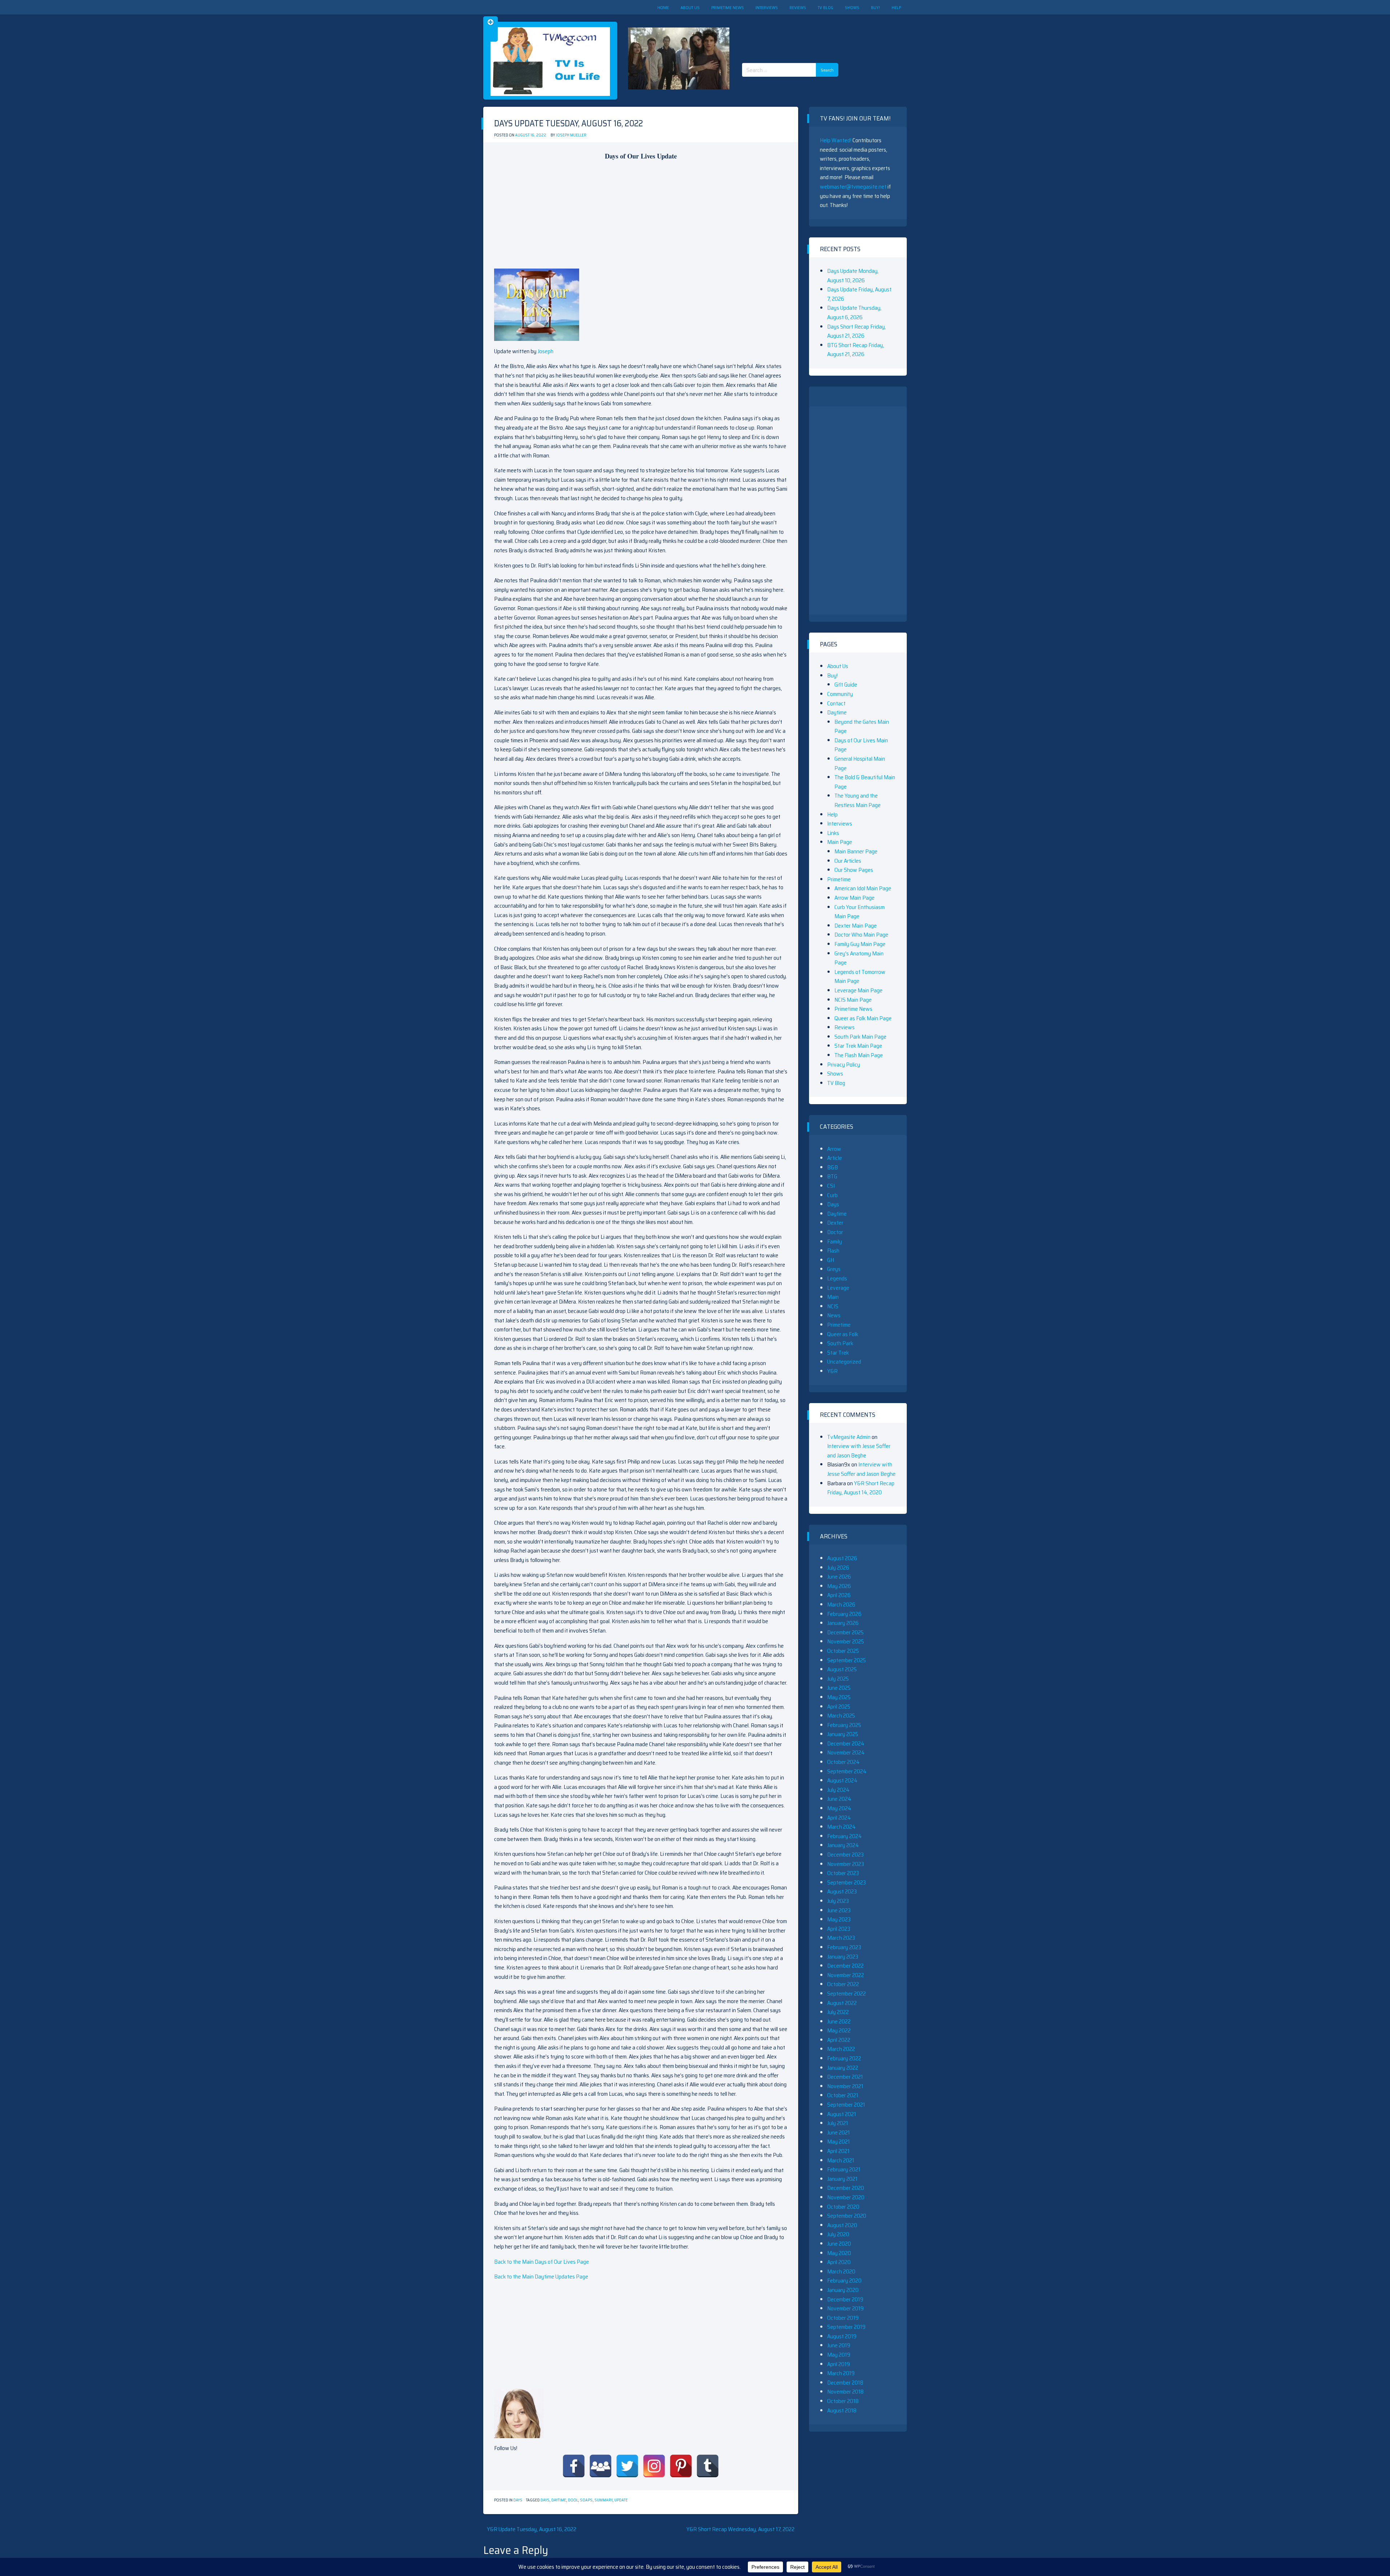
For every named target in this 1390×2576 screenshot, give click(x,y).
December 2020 (846, 2188)
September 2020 (847, 2216)
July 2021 (838, 2123)
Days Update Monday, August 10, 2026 (853, 276)
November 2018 (845, 2392)
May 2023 (839, 1919)
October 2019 (843, 2318)
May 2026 (839, 1586)
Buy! (875, 7)
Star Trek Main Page (858, 1046)
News (834, 1315)
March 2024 (841, 1827)
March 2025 (841, 1716)
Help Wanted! (836, 140)
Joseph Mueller (571, 135)
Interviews (767, 7)
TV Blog (825, 7)
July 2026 (838, 1568)
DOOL (573, 2500)
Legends (837, 1278)
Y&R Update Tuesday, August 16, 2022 (532, 2529)
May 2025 (839, 1697)
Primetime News (728, 7)
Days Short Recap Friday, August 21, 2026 (856, 331)
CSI (831, 1186)
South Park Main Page (860, 1037)
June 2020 (839, 2244)
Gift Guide (846, 685)
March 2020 (841, 2271)
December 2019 (845, 2299)
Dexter (835, 1223)
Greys (834, 1269)
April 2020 (839, 2262)
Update (621, 2500)
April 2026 (839, 1595)
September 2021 (846, 2105)
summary (603, 2500)
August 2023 (842, 1891)
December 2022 (845, 1966)
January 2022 (843, 2068)
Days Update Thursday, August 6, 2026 (854, 313)
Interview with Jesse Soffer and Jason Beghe (859, 1451)
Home (663, 7)
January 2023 (843, 1957)
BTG (832, 1176)
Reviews (798, 7)
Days (518, 2500)
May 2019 (839, 2355)
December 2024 (846, 1743)
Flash (833, 1251)
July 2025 (838, 1679)
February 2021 (844, 2169)
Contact (836, 703)
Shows (852, 7)
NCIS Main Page (853, 1000)
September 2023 (846, 1882)
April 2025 (839, 1707)
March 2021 (841, 2160)
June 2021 (839, 2132)
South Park (840, 1343)
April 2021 (838, 2151)
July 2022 (838, 2012)
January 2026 (843, 1623)
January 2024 (843, 1845)
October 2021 (843, 2095)
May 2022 (839, 2030)
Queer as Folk (843, 1334)
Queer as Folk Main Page (863, 1018)
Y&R (832, 1371)
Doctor (835, 1232)
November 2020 (846, 2197)
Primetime (839, 879)
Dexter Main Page (856, 926)
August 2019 (842, 2336)
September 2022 (846, 1994)
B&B (833, 1167)
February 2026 (844, 1614)
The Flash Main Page (859, 1055)
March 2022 (841, 2049)
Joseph (546, 351)
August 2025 (842, 1669)
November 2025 (846, 1641)
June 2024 (839, 1799)
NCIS (833, 1306)
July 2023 (838, 1901)
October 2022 (843, 1984)
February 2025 (844, 1725)
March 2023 (841, 1938)
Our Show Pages (854, 870)
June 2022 (839, 2021)
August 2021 (842, 2114)
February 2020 (844, 2281)
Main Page (840, 842)
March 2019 (841, 2373)
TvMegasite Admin (849, 1437)
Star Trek (838, 1353)
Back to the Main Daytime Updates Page (541, 2277)
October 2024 (843, 1762)
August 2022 (842, 2003)
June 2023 (839, 1910)
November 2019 (845, 2308)
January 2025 (843, 1734)
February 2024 (844, 1836)
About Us (690, 7)
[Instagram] (654, 2466)
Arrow (834, 1149)
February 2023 (844, 1947)
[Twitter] (627, 2466)
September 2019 (846, 2327)
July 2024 (838, 1790)
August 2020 (842, 2225)
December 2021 (845, 2077)
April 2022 (839, 2040)
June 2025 (839, 1688)
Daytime (559, 2500)
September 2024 (847, 1771)
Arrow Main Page (854, 898)
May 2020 (839, 2253)
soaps (586, 2500)
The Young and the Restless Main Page (858, 800)
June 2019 (839, 2345)
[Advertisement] (793, 33)
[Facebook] (574, 2466)
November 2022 (846, 1975)
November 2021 (845, 2086)
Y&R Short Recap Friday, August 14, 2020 (861, 1488)
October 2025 (843, 1651)
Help (896, 7)
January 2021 (842, 2179)
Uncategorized (844, 1362)
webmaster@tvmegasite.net (853, 187)
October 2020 (843, 2207)
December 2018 (845, 2383)
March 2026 (841, 1604)
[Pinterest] (681, 2466)
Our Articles (848, 861)
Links (833, 833)
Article (835, 1158)
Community (840, 694)
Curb (832, 1195)
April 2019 (839, 2364)
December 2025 (845, 1632)
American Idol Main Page (863, 888)
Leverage (838, 1288)
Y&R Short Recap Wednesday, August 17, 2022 (740, 2529)
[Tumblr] (708, 2466)
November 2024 (846, 1752)
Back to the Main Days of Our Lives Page (542, 2262)
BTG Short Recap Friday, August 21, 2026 (856, 350)
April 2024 (839, 1818)
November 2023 (846, 1864)
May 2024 (839, 1808)
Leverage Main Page (858, 990)
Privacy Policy (844, 1065)
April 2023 (839, 1929)
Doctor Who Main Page (861, 935)
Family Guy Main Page (860, 944)
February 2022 (844, 2058)
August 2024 (842, 1780)
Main (833, 1297)
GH (831, 1260)
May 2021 (839, 2142)
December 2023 (845, 1855)
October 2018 (843, 2401)
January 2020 (843, 2290)
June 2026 (839, 1577)
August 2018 (842, 2410)
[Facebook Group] (601, 2466)
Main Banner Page (856, 851)
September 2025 (846, 1660)
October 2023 (843, 1873)
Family (835, 1241)
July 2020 (838, 2234)
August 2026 (842, 1558)
